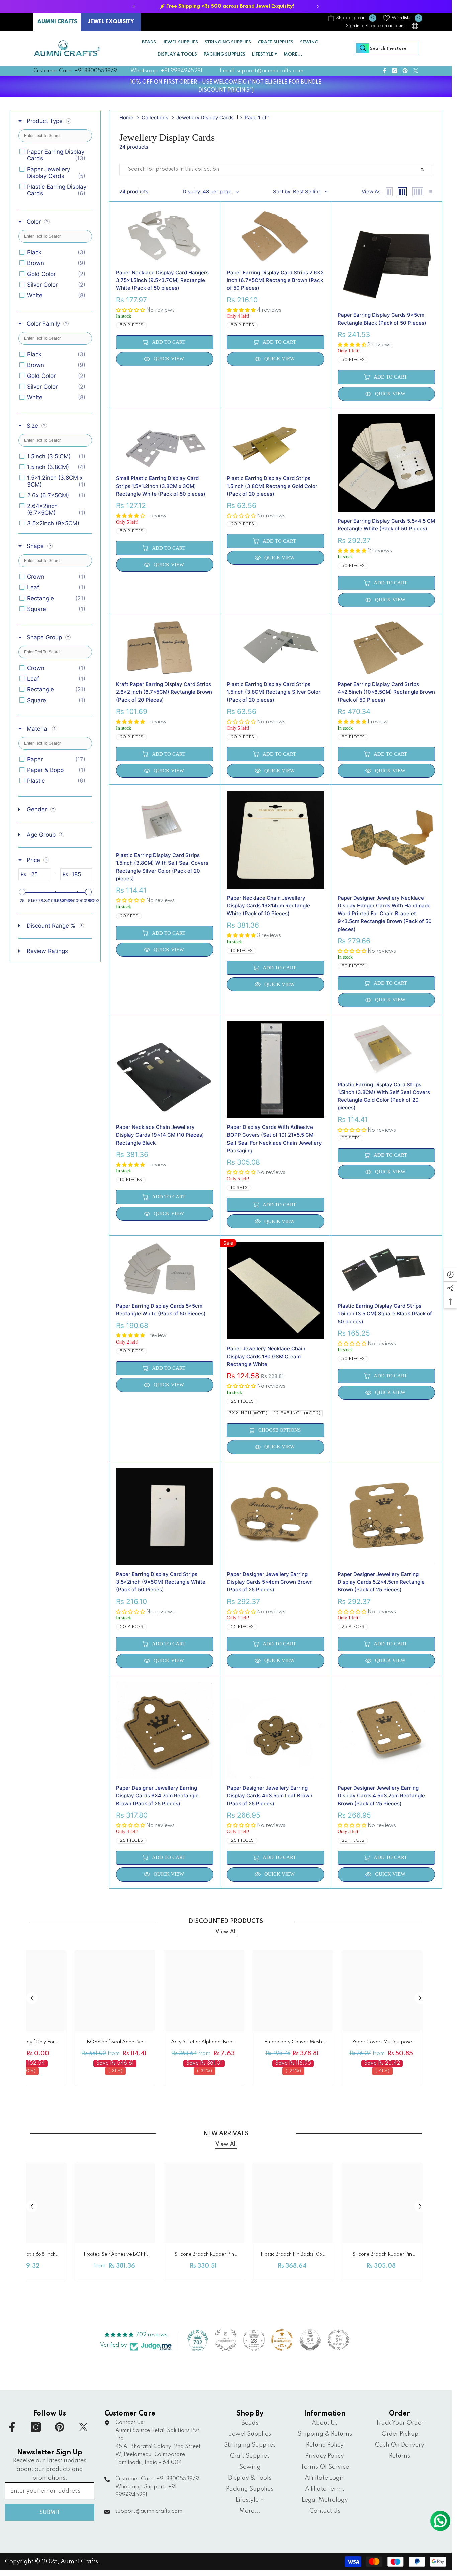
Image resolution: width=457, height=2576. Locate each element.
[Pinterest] (236, 1326)
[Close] (284, 1209)
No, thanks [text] (233, 1342)
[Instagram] (221, 1326)
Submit (229, 1297)
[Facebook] (207, 1326)
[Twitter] (250, 1326)
